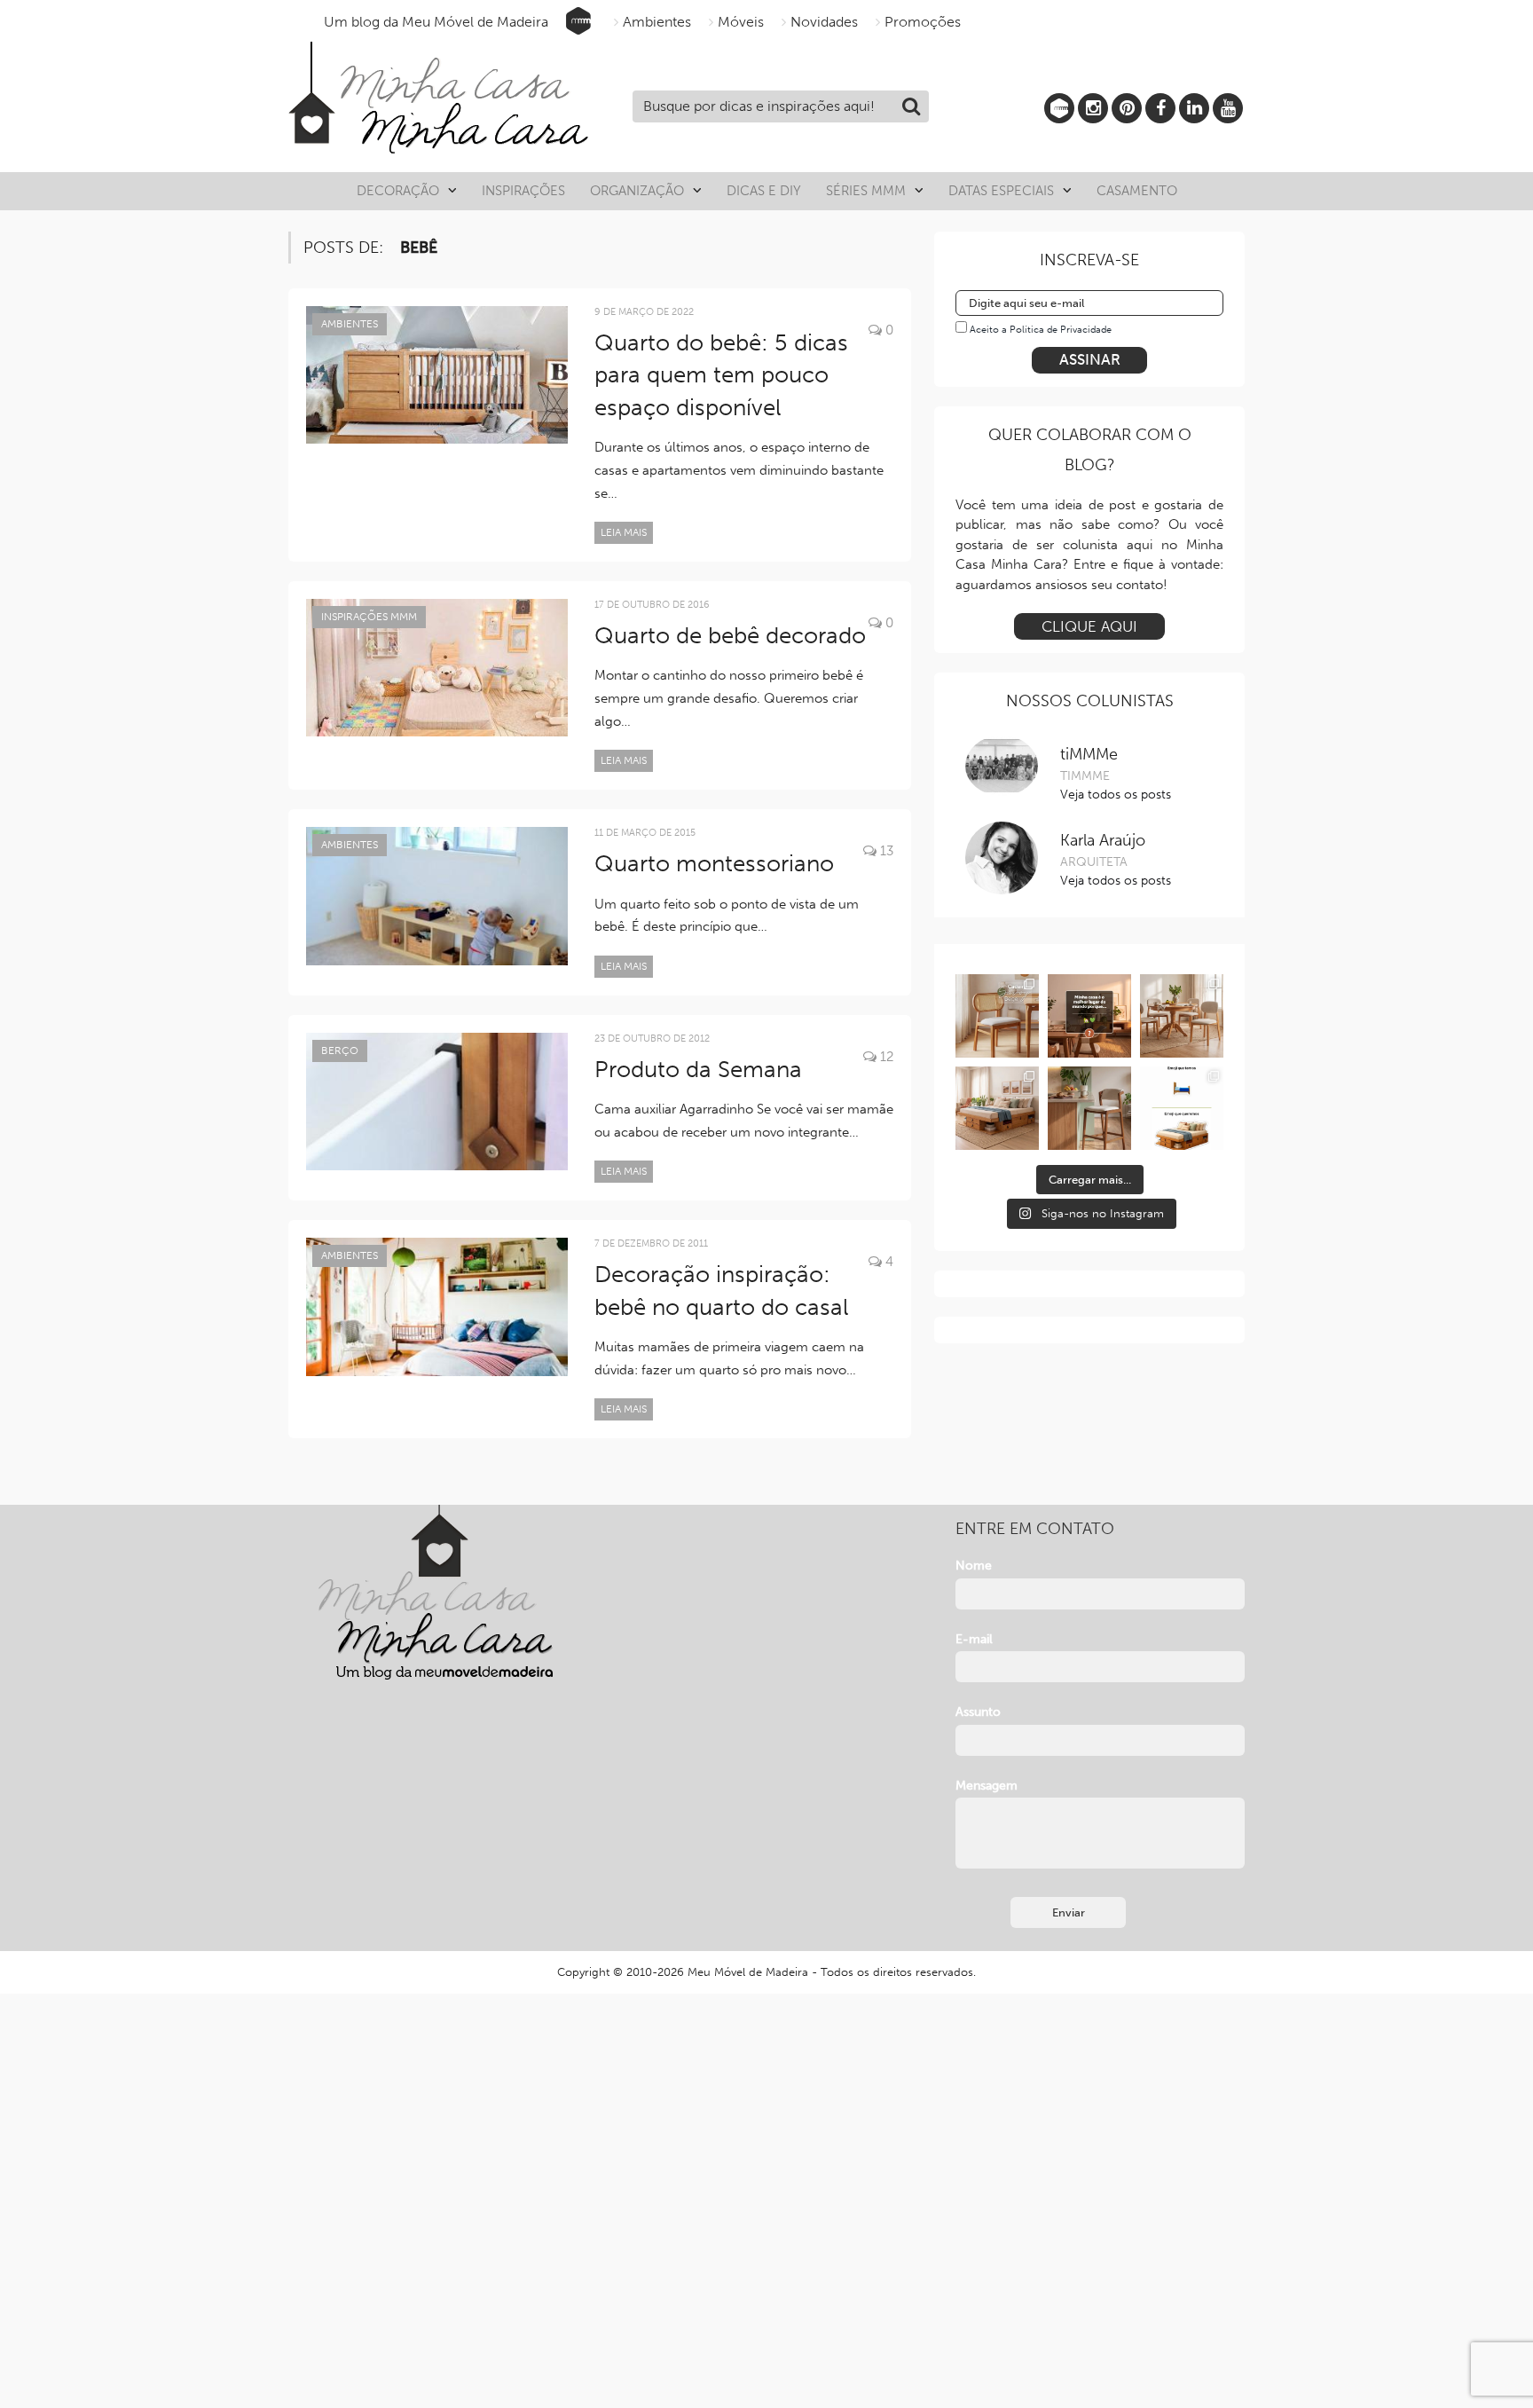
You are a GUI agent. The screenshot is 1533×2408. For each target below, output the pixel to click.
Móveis (741, 22)
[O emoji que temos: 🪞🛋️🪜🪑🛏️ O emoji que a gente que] (1182, 1108)
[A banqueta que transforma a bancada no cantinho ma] (1089, 1108)
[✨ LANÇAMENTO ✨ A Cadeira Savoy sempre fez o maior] (997, 1016)
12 (885, 1057)
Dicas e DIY (764, 191)
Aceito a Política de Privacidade (1041, 330)
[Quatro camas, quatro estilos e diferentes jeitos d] (997, 1108)
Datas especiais (1001, 191)
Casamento (1137, 191)
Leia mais (624, 532)
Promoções (923, 22)
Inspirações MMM (369, 617)
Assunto (978, 1712)
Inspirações (523, 191)
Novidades (824, 22)
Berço (340, 1051)
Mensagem (987, 1786)
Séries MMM (866, 191)
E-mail (974, 1639)
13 (885, 851)
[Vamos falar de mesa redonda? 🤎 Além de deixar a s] (1182, 1016)
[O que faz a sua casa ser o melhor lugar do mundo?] (1089, 1016)
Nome (974, 1566)
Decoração (398, 191)
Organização (637, 191)
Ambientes (657, 22)
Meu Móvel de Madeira (748, 1972)
